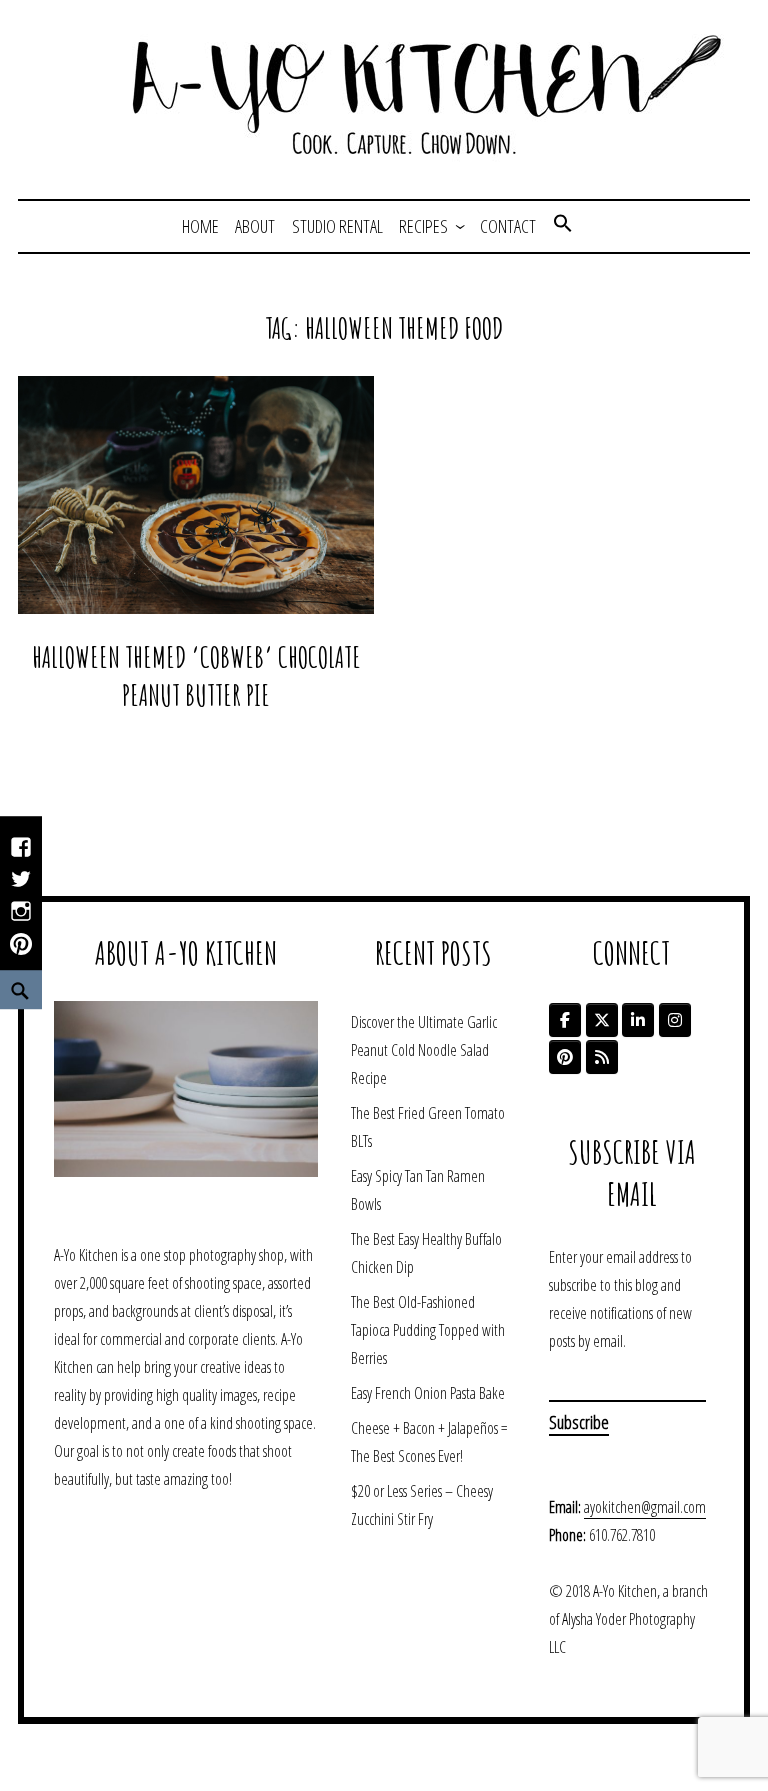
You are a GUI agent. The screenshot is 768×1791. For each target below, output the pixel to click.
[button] (563, 226)
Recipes (423, 226)
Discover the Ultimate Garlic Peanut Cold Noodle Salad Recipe (424, 1050)
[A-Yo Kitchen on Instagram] (675, 1020)
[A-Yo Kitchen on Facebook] (565, 1020)
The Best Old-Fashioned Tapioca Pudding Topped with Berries (428, 1330)
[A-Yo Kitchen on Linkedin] (638, 1020)
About (255, 226)
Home (200, 226)
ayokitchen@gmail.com (645, 1507)
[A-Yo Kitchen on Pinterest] (565, 1057)
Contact (508, 226)
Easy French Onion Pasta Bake (428, 1393)
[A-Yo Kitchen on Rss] (602, 1057)
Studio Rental (337, 226)
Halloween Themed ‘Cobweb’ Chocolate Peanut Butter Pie (196, 676)
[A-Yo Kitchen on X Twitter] (602, 1020)
